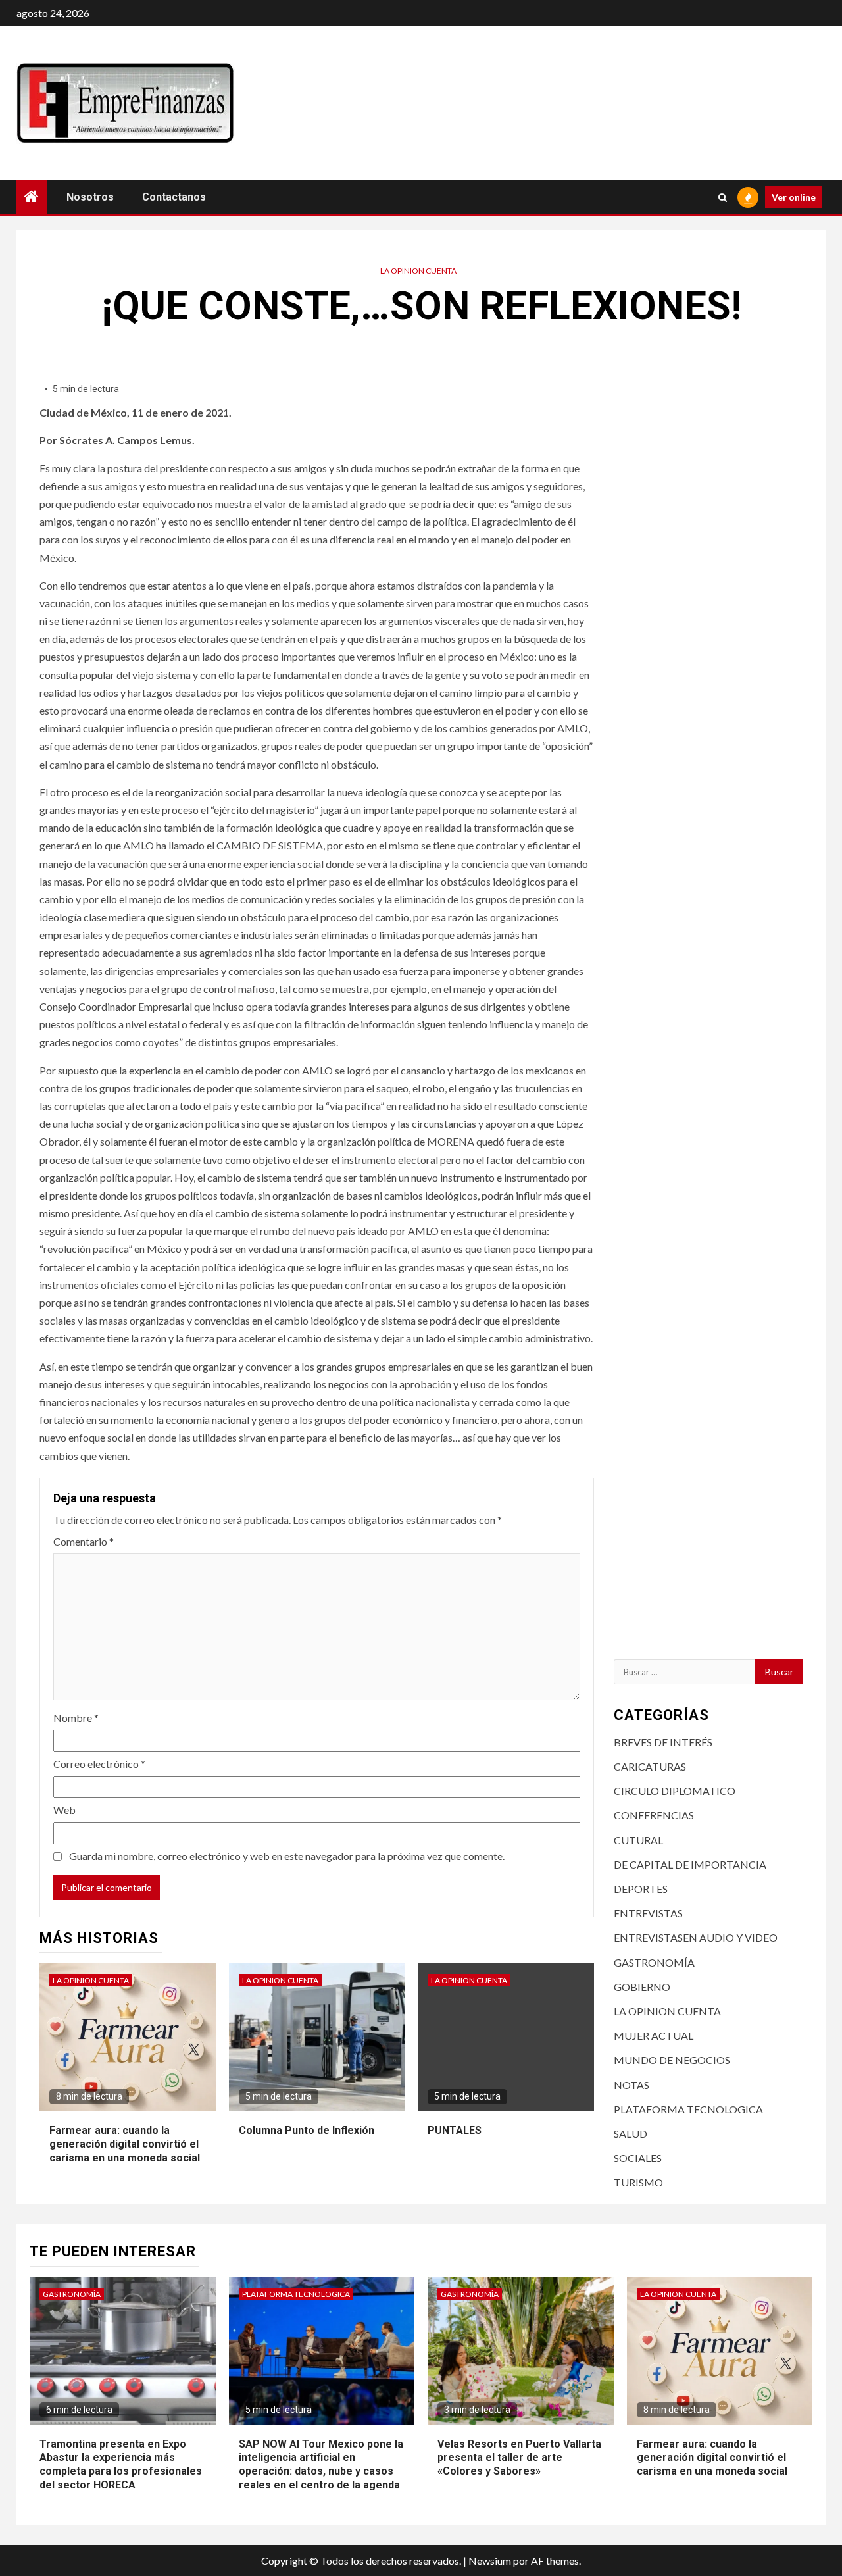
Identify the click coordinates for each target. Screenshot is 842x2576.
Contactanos (174, 197)
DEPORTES (641, 1889)
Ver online (794, 197)
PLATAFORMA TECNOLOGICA (688, 2109)
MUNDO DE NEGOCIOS (672, 2060)
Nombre (76, 1718)
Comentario (84, 1541)
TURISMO (638, 2182)
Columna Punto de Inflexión (307, 2130)
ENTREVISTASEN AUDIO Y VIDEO (696, 1937)
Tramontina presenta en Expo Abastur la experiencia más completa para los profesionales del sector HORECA (121, 2464)
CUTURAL (638, 1840)
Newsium (490, 2561)
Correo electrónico (99, 1764)
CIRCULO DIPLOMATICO (675, 1791)
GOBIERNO (642, 1987)
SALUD (631, 2134)
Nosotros (90, 197)
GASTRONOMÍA (654, 1962)
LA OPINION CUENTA (418, 271)
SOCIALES (638, 2158)
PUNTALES (455, 2130)
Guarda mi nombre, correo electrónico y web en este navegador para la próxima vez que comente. (287, 1856)
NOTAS (631, 2085)
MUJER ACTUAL (654, 2035)
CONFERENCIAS (654, 1815)
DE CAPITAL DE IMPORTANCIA (690, 1864)
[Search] (723, 197)
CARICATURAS (650, 1766)
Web (64, 1810)
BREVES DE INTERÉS (663, 1742)
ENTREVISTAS (648, 1913)
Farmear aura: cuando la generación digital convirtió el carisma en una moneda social (125, 2144)
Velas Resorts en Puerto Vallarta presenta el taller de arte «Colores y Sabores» (519, 2458)
